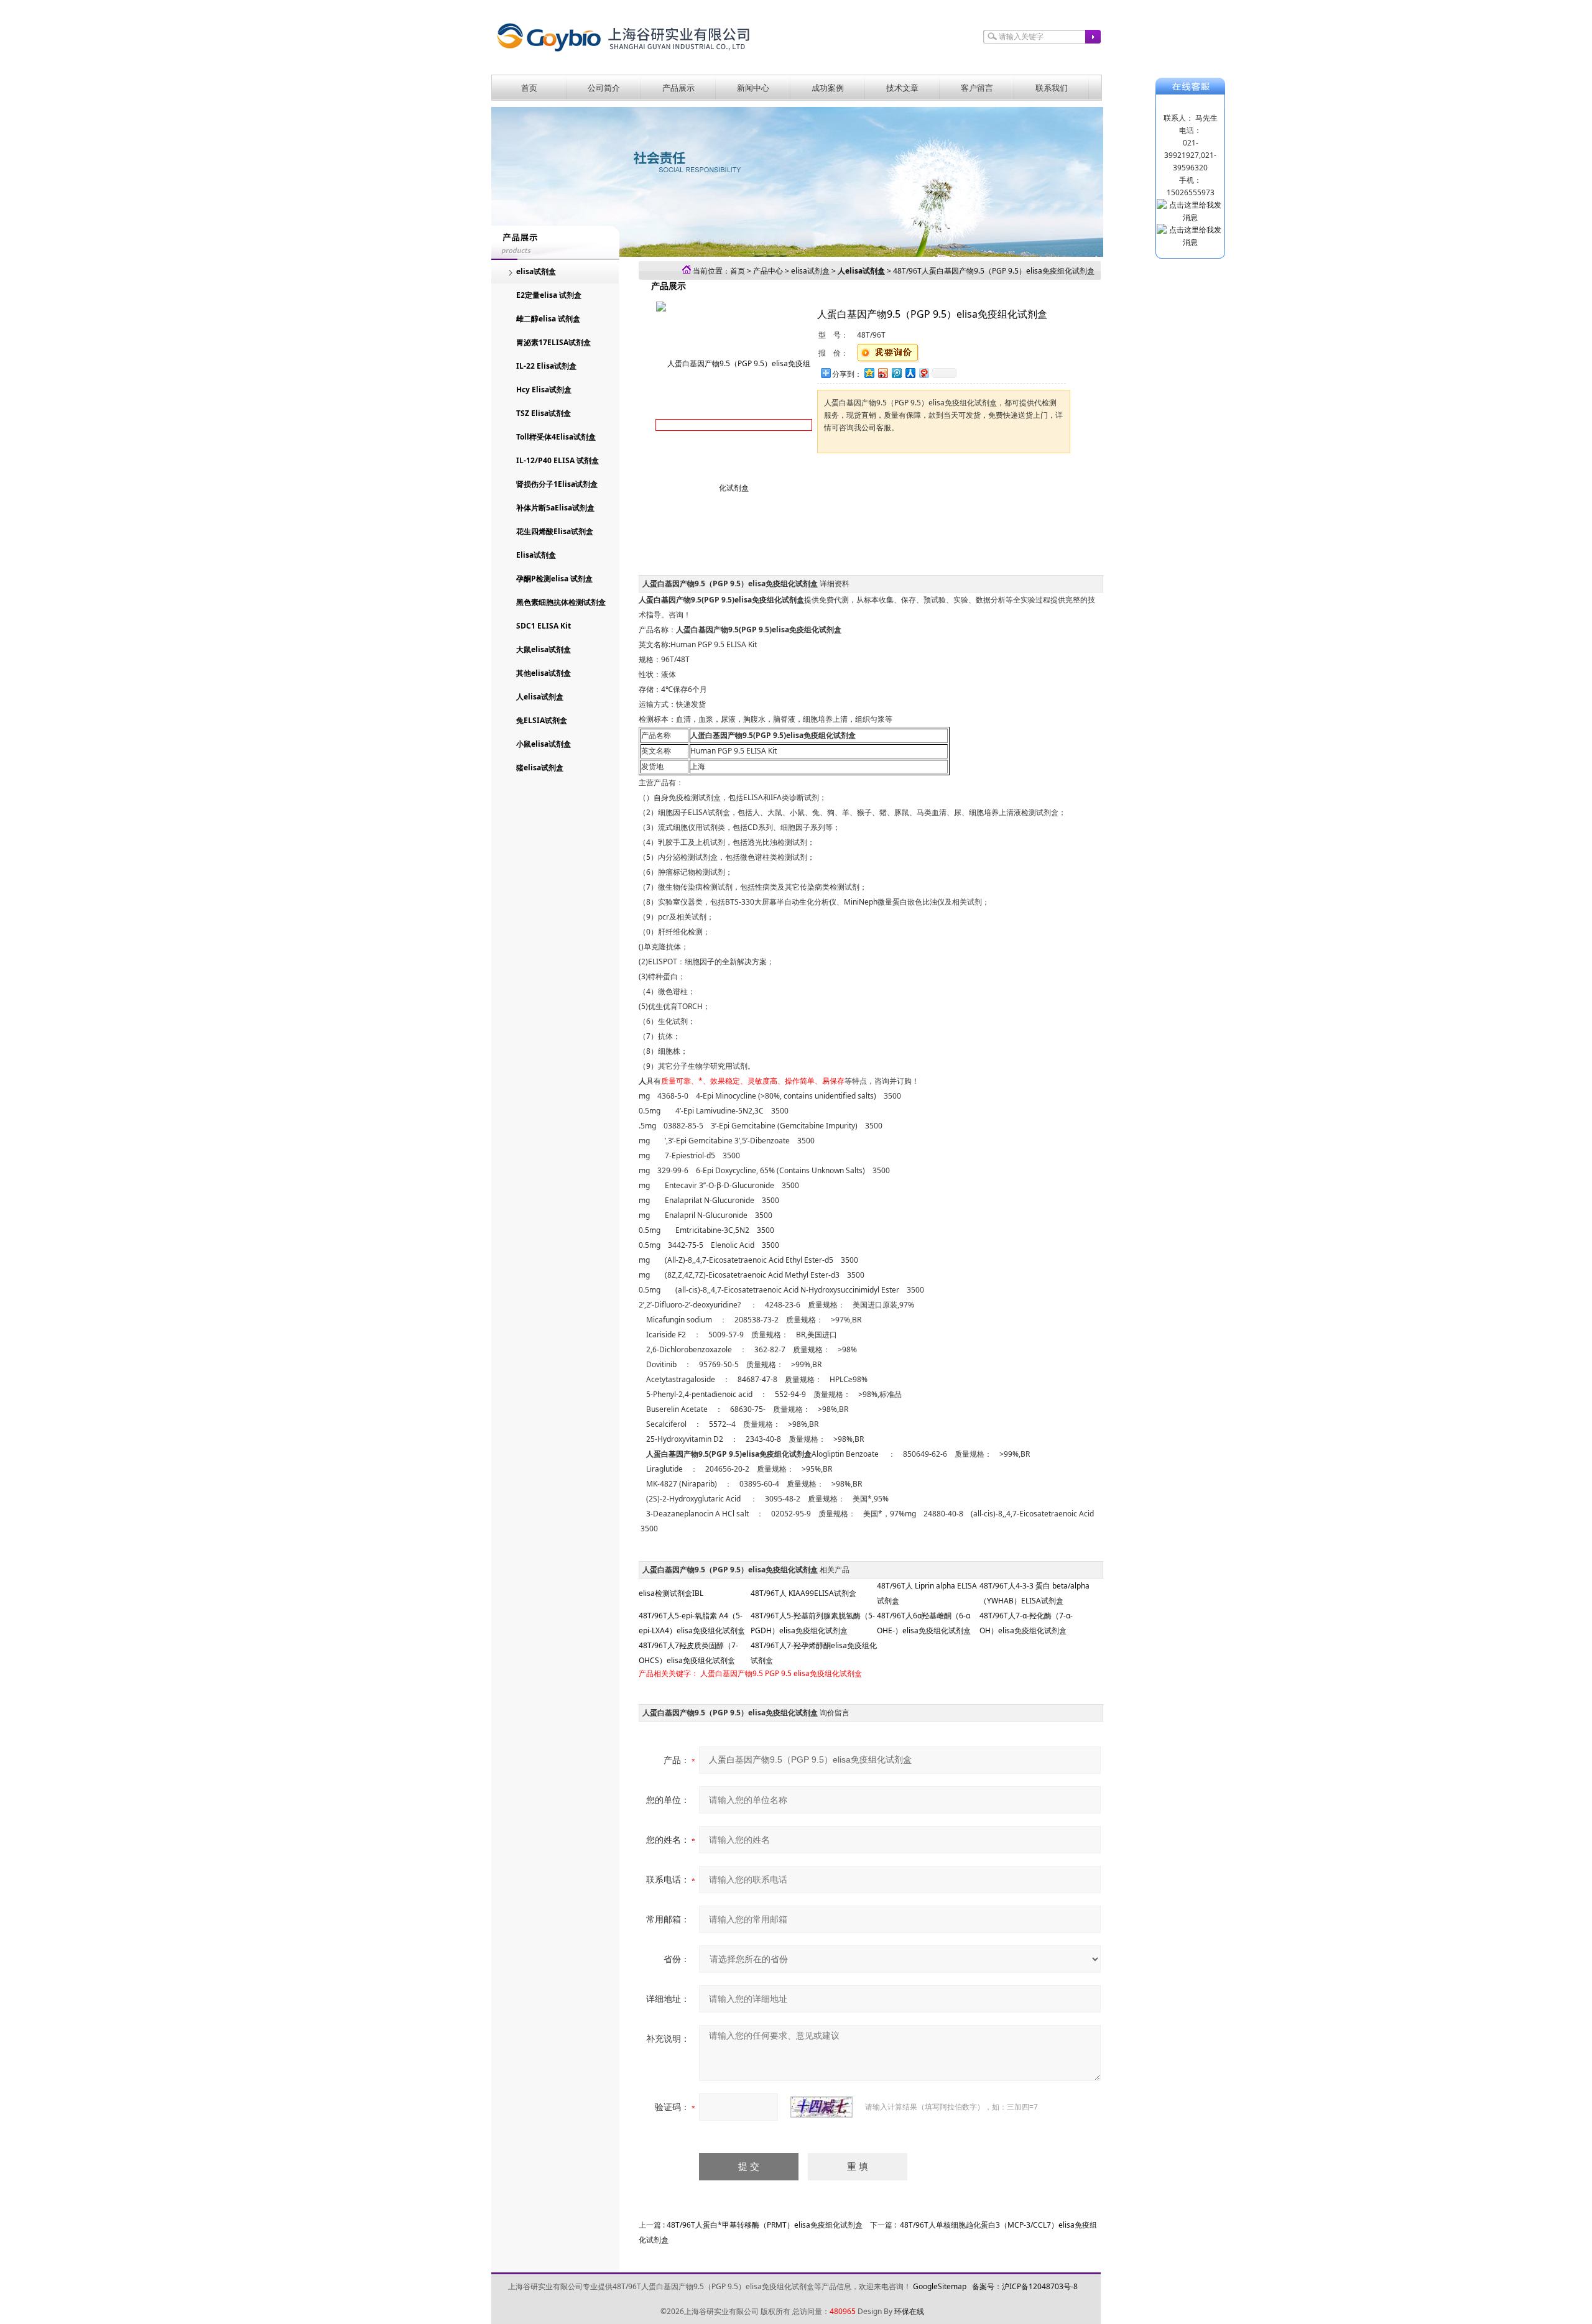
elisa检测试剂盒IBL (671, 1593)
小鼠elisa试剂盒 (544, 744)
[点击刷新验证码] (821, 2107)
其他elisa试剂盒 (544, 673)
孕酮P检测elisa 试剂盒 (554, 579)
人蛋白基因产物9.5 (732, 1673)
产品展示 (678, 88)
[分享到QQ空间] (869, 373)
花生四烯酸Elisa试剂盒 (555, 531)
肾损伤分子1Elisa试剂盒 (557, 484)
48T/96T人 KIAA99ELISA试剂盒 (803, 1593)
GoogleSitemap (940, 2286)
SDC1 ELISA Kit (544, 626)
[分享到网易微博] (923, 373)
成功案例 (828, 88)
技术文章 (902, 88)
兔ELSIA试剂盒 (542, 720)
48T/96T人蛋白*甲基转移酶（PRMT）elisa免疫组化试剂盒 (765, 2225)
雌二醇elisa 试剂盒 (548, 319)
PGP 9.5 (778, 1673)
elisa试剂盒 (536, 271)
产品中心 (768, 271)
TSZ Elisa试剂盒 (544, 413)
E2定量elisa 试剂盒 (549, 295)
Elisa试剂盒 (536, 555)
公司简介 (604, 88)
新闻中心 (753, 88)
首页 (529, 88)
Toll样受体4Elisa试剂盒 (556, 437)
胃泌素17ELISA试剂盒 (553, 342)
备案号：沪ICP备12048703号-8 (1025, 2286)
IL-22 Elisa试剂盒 (546, 366)
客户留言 (977, 88)
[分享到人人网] (910, 373)
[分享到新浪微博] (882, 373)
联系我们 (1052, 88)
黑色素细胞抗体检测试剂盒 (561, 602)
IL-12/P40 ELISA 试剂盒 (558, 460)
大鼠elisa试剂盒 (544, 649)
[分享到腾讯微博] (896, 373)
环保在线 (909, 2311)
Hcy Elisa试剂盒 (544, 390)
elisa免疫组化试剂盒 (828, 1673)
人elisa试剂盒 (540, 697)
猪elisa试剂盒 (540, 768)
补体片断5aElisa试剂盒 (555, 508)
